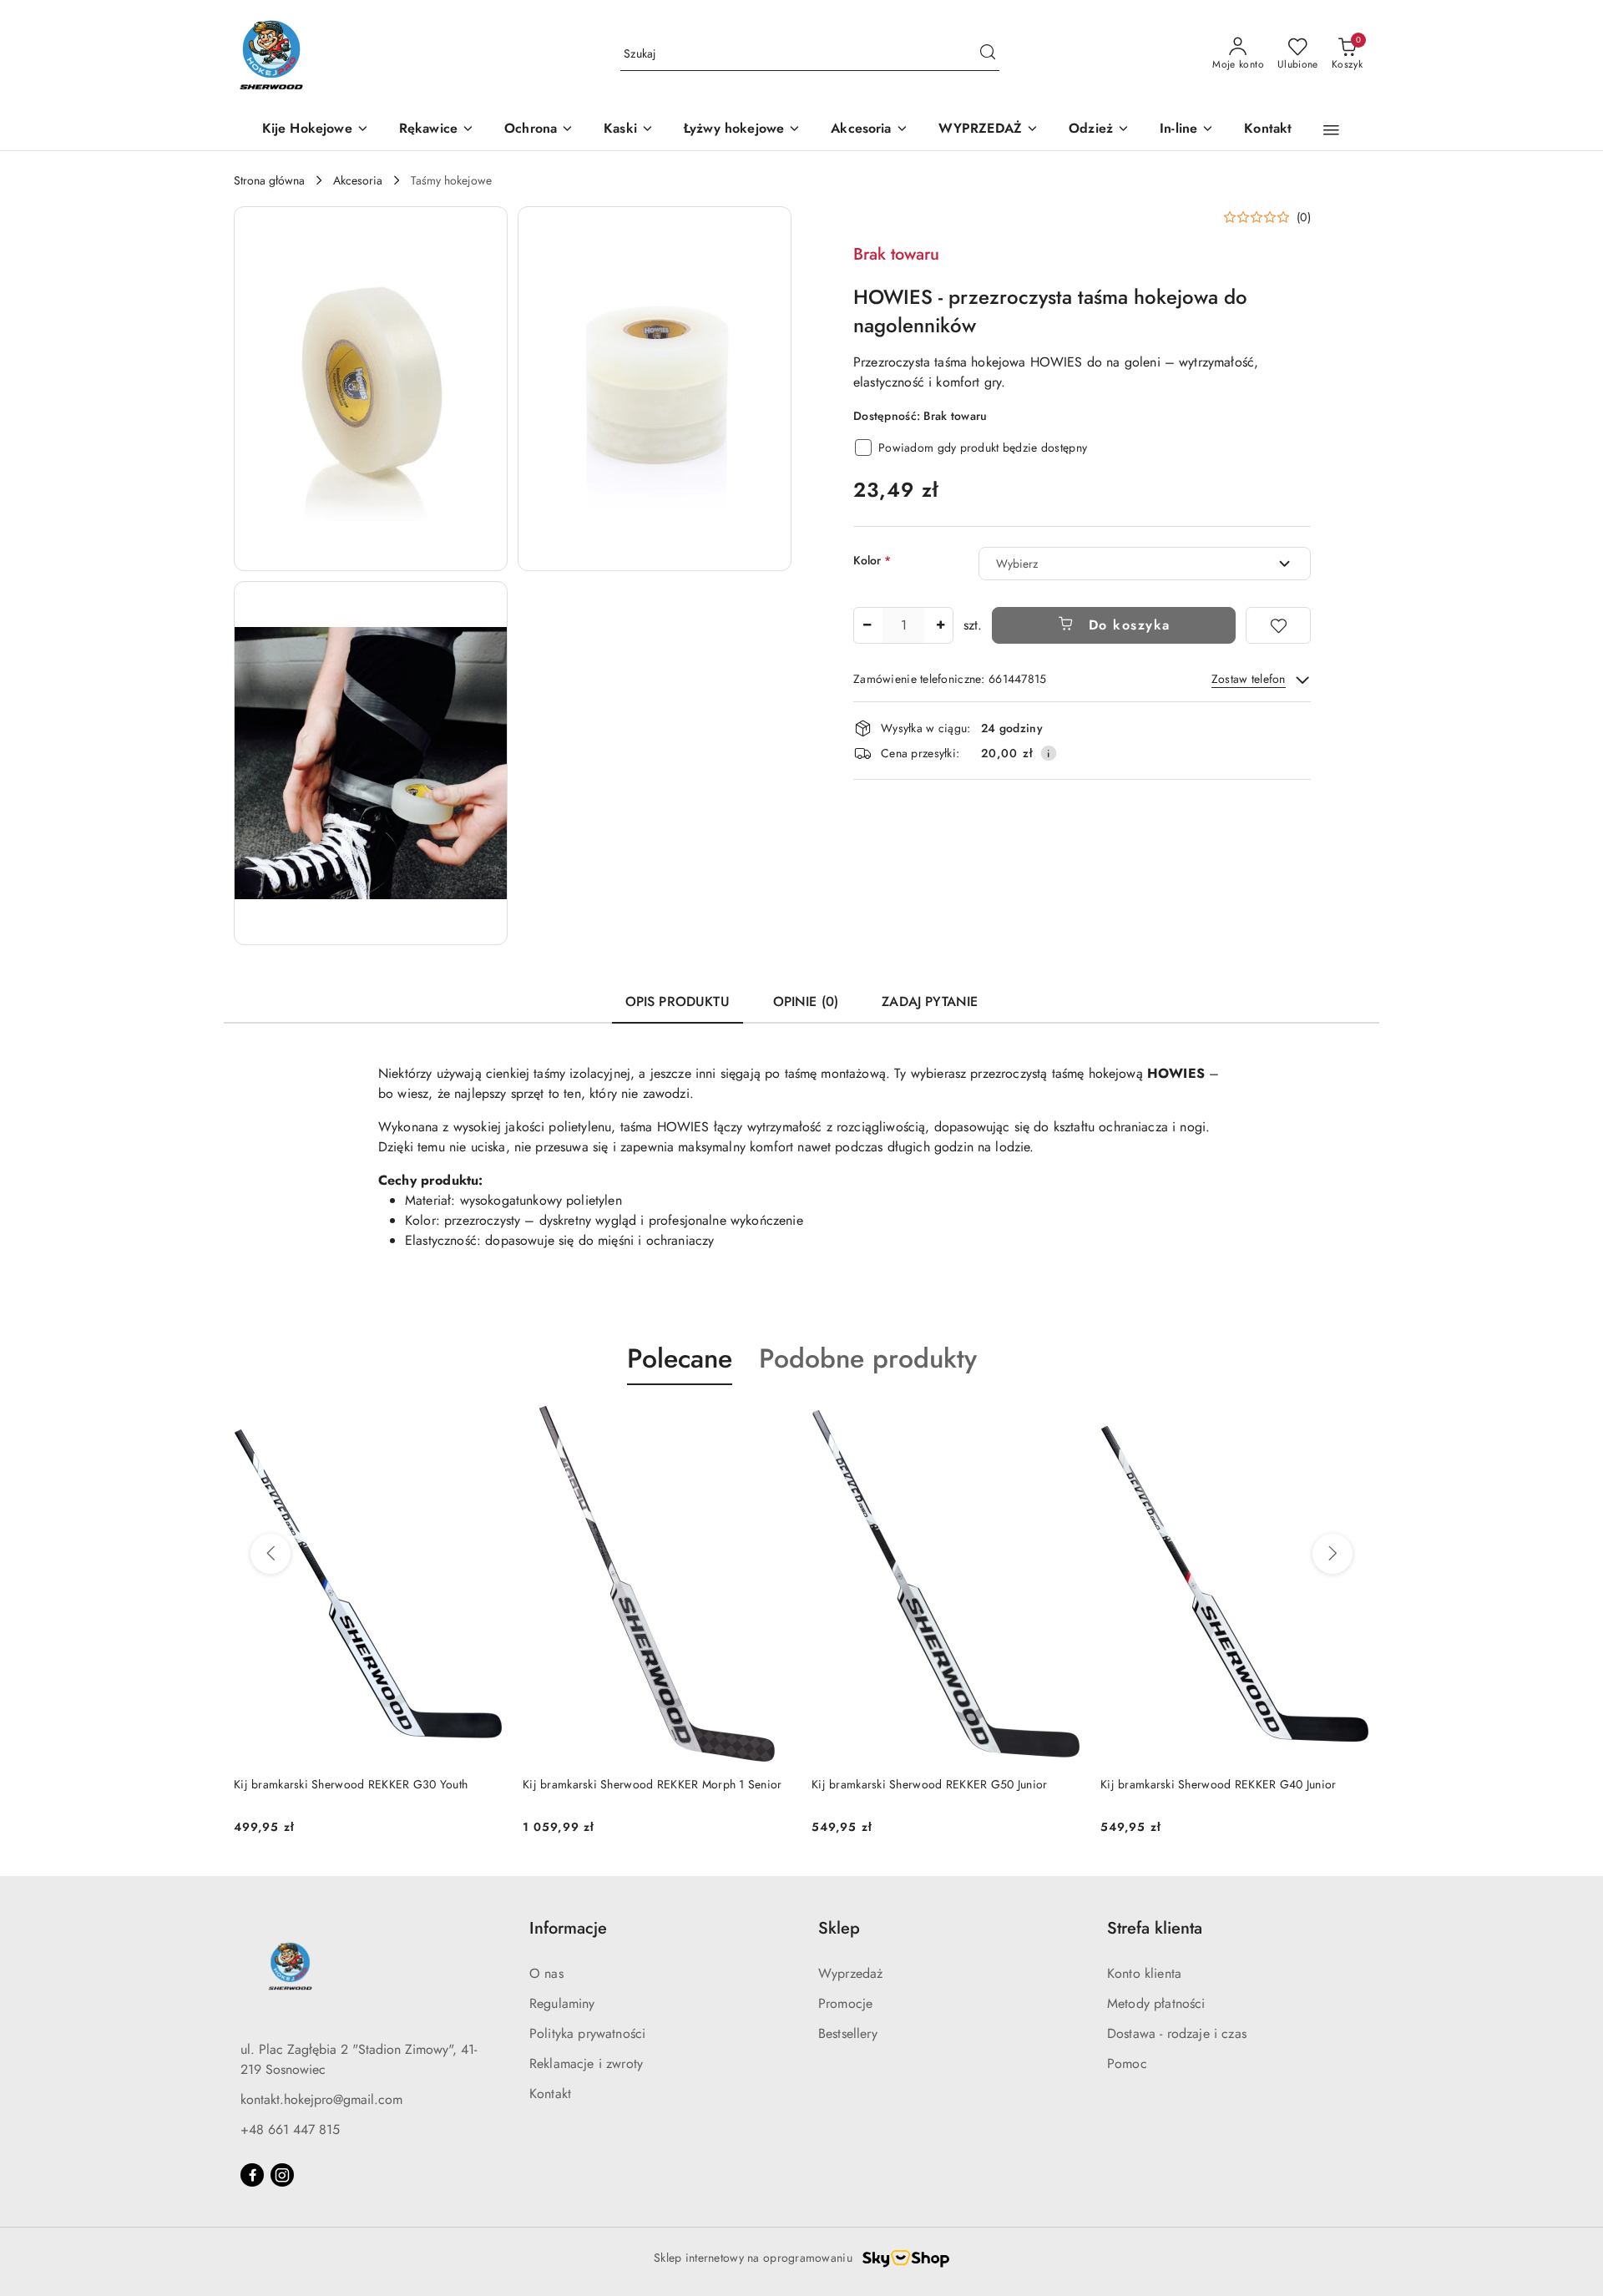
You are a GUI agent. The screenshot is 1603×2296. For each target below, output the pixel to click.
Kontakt (550, 2094)
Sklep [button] (839, 1928)
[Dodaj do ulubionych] (1278, 625)
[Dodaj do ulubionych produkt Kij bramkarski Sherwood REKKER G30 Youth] (1350, 1424)
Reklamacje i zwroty (586, 2063)
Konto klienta (1144, 1973)
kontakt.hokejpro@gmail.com (321, 2099)
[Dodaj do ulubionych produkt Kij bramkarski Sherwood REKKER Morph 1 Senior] (483, 1424)
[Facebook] (252, 2175)
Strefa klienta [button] (1155, 1928)
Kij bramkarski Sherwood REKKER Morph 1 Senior (364, 1784)
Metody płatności (1156, 2003)
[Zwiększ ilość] (940, 625)
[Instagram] (282, 2175)
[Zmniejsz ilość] (867, 625)
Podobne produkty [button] (868, 1358)
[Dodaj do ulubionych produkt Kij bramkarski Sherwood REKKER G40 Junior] (1061, 1424)
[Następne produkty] (1332, 1554)
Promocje (845, 2003)
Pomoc (1127, 2063)
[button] (1331, 130)
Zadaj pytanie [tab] (930, 1001)
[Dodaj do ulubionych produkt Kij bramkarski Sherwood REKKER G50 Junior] (772, 1424)
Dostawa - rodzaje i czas (1177, 2033)
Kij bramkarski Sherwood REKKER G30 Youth (1217, 1784)
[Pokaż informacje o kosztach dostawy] (1049, 753)
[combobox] (1145, 564)
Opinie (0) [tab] (806, 1001)
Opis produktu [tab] (678, 1001)
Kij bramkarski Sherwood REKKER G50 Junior (640, 1784)
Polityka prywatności (587, 2033)
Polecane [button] (680, 1358)
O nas (546, 1973)
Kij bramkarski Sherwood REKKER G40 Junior (929, 1784)
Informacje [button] (568, 1928)
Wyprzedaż (850, 1973)
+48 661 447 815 (290, 2129)
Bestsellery (848, 2033)
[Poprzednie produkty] (271, 1554)
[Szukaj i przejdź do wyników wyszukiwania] (988, 54)
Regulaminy (562, 2003)
